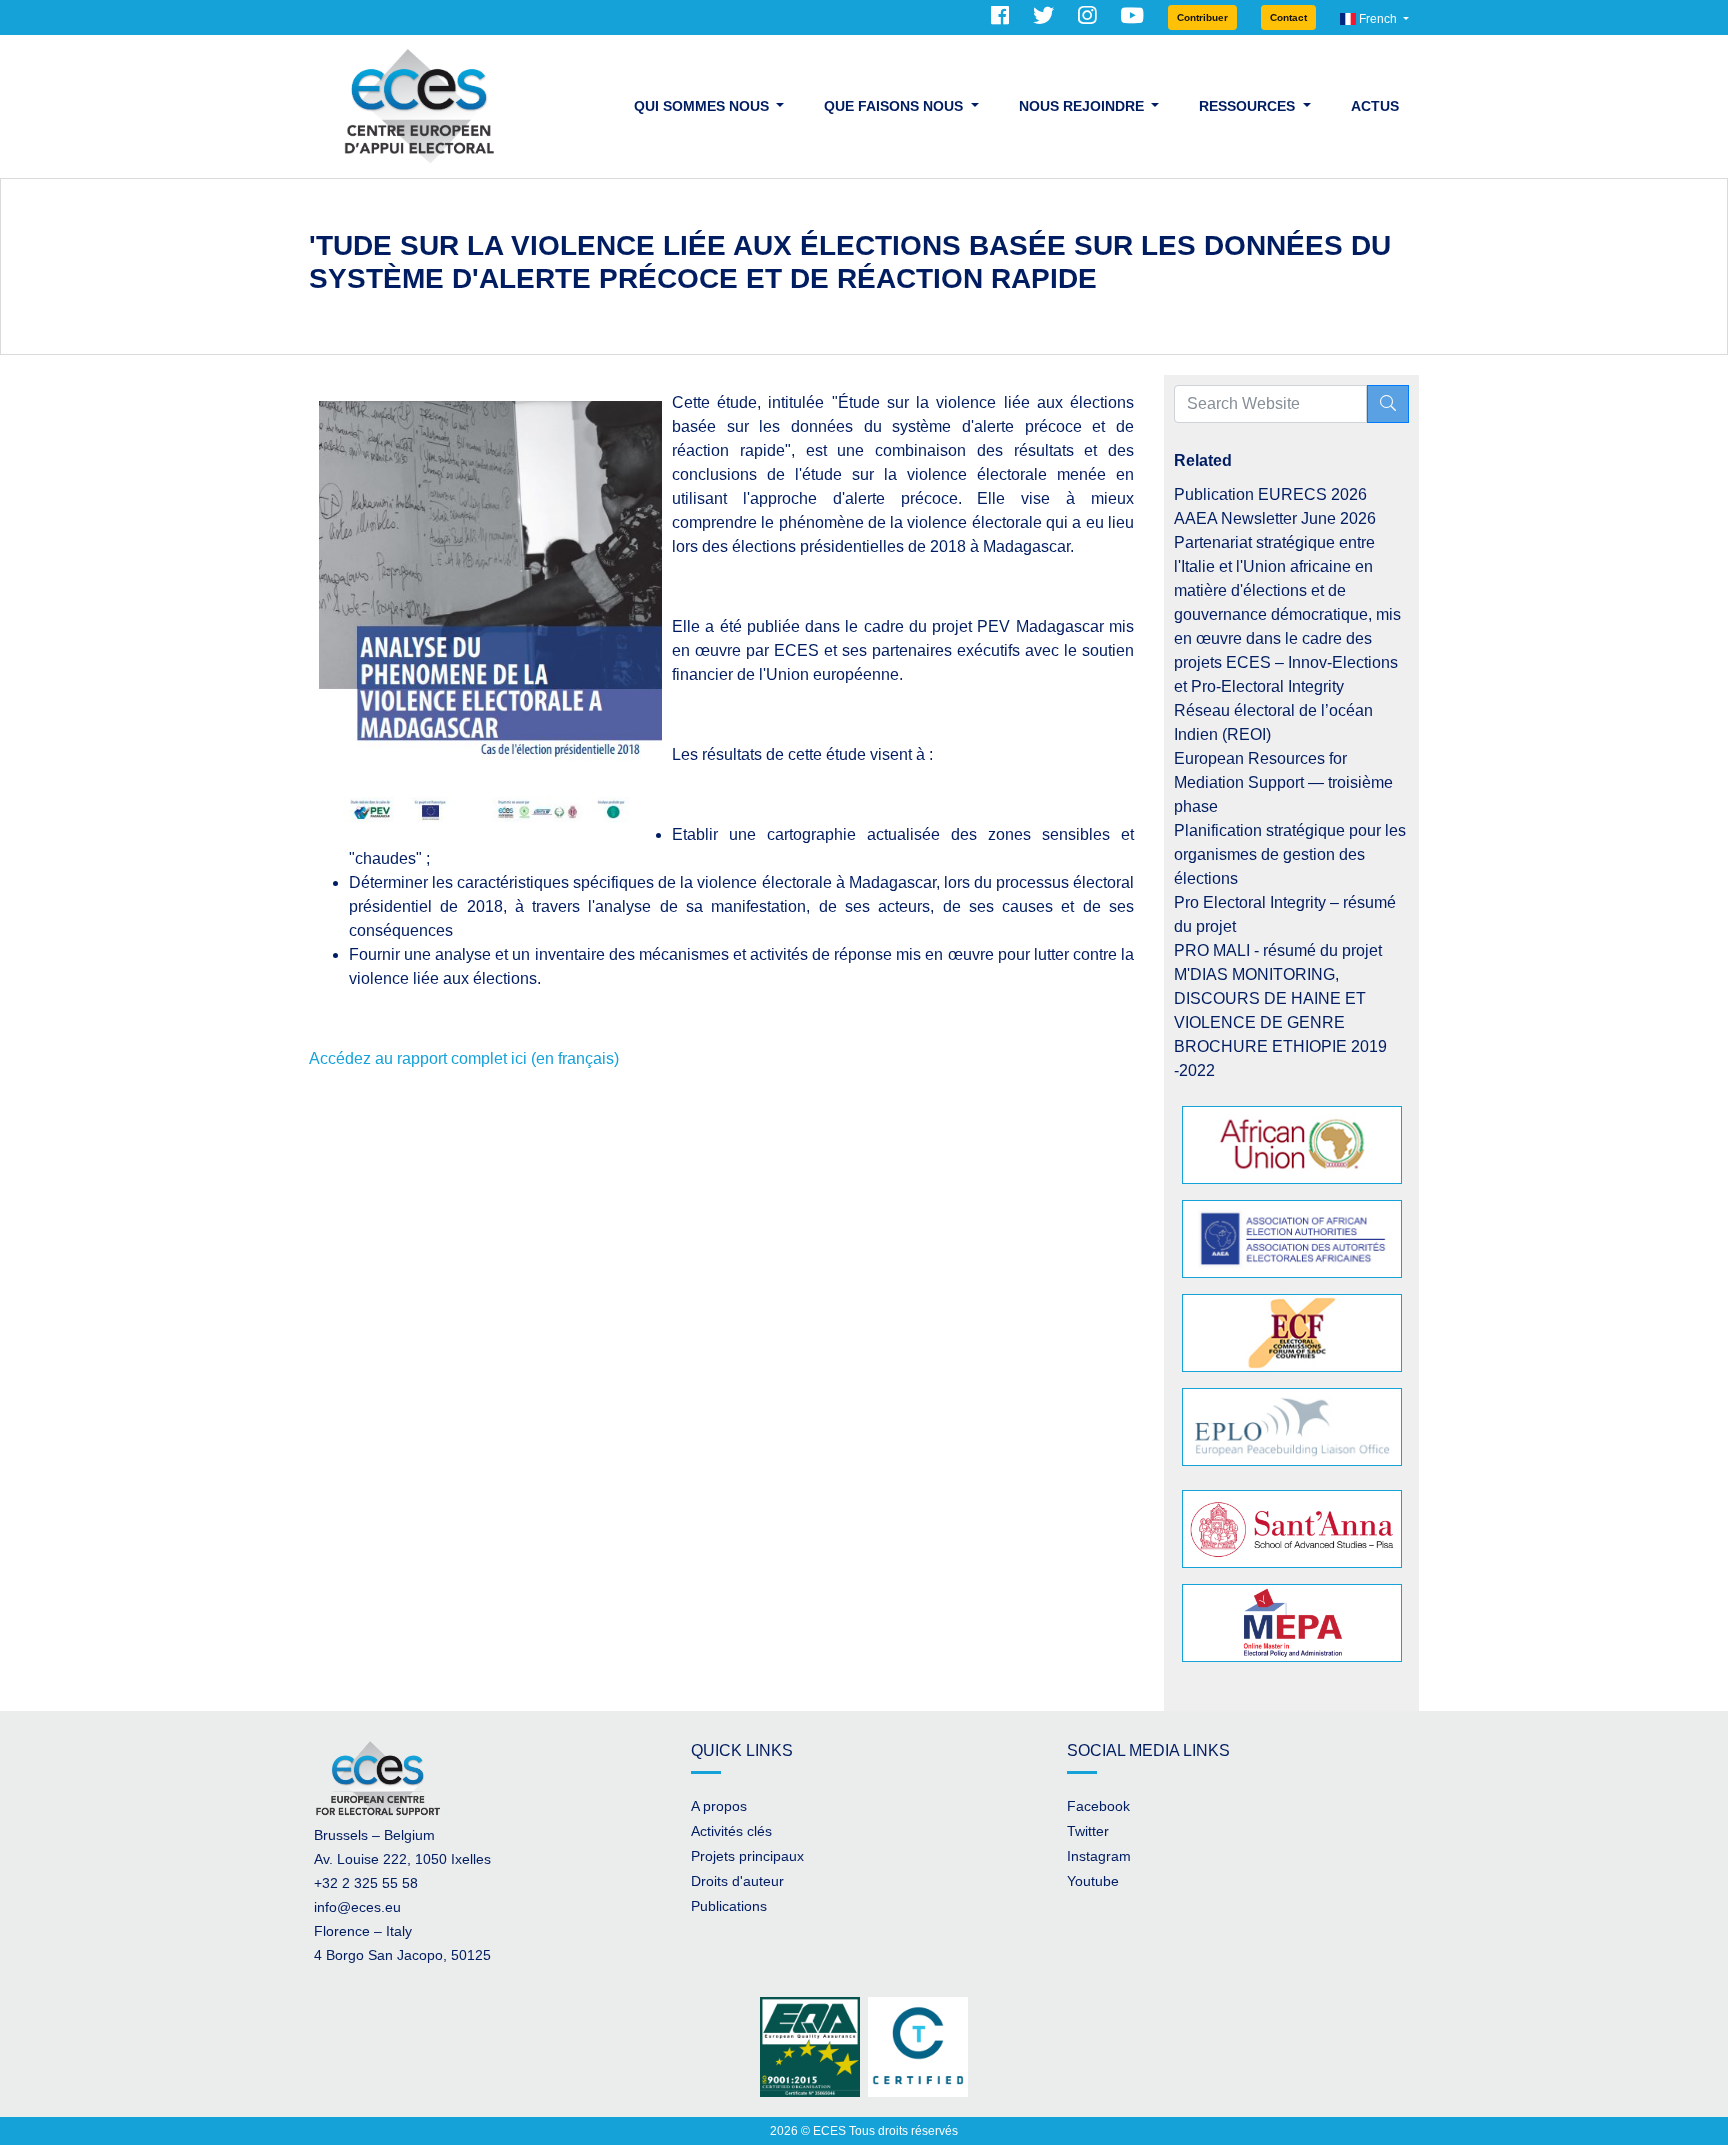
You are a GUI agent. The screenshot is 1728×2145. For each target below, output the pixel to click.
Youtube (1093, 1881)
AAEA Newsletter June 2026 (1275, 518)
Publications (729, 1906)
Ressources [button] (1249, 106)
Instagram (1099, 1856)
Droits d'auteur (737, 1881)
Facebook (1098, 1806)
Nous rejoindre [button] (1083, 106)
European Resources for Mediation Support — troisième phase (1283, 782)
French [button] (1378, 19)
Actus (1375, 106)
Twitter (1088, 1831)
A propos (719, 1806)
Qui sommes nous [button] (703, 106)
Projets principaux (747, 1856)
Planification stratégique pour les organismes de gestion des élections (1290, 854)
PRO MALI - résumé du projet (1278, 950)
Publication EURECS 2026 (1270, 494)
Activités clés (731, 1831)
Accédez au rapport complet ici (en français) (464, 1058)
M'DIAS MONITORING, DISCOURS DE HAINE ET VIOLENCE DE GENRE (1270, 998)
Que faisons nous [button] (895, 106)
